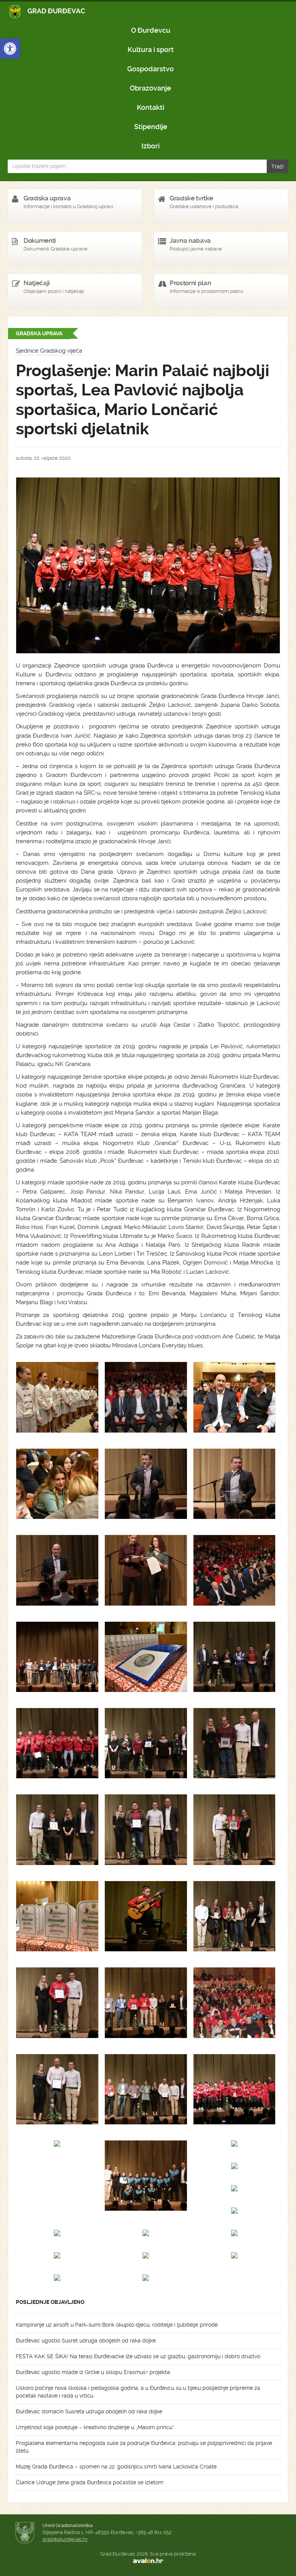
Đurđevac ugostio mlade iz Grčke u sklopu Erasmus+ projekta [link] (93, 2372)
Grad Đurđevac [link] (47, 12)
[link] (10, 49)
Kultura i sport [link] (151, 50)
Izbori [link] (151, 146)
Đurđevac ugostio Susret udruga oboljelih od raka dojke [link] (86, 2341)
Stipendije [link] (151, 127)
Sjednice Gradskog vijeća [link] (49, 351)
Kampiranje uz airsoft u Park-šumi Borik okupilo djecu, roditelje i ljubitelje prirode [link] (117, 2325)
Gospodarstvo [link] (151, 69)
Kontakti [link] (151, 107)
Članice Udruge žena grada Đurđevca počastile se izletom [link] (90, 2482)
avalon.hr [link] (148, 2561)
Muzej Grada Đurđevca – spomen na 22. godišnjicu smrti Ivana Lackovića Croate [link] (116, 2467)
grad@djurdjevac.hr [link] (65, 2539)
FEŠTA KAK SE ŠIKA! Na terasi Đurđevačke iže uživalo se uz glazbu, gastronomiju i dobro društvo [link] (138, 2356)
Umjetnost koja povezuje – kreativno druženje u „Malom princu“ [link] (95, 2427)
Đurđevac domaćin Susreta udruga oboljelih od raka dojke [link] (89, 2411)
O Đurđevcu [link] (151, 30)
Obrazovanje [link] (151, 88)
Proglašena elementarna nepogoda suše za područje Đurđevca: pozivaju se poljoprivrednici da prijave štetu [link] (144, 2447)
